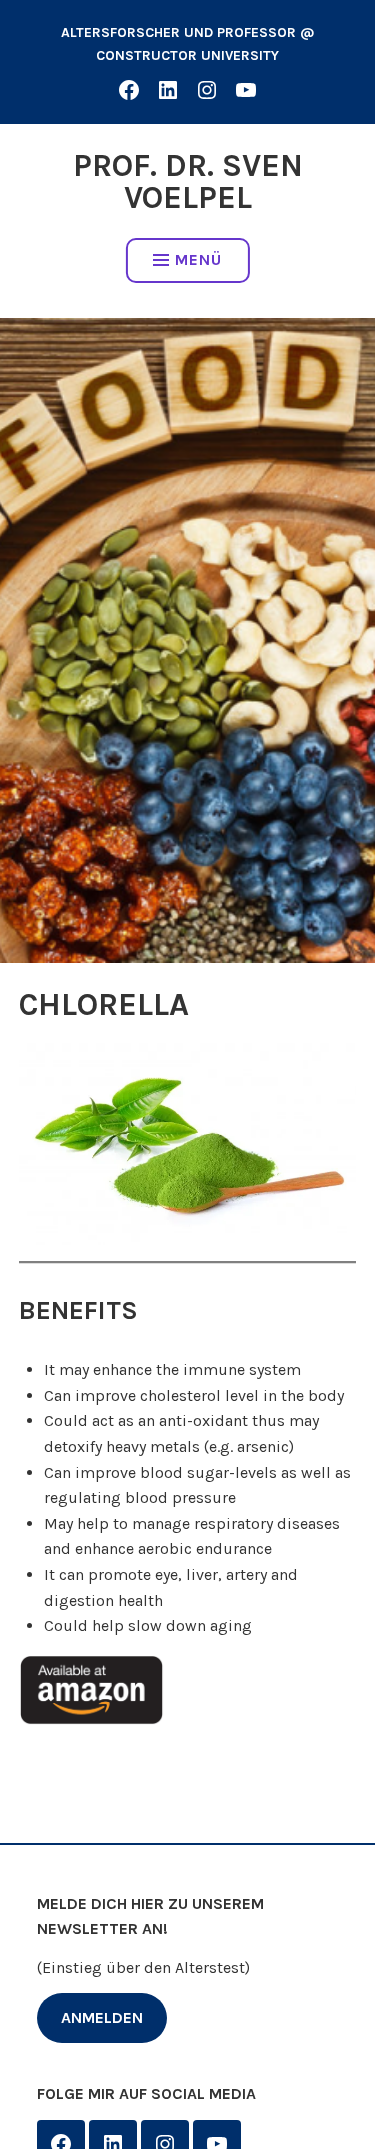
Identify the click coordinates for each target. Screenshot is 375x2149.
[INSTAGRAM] (207, 89)
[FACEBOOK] (129, 89)
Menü (198, 259)
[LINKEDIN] (168, 89)
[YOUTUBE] (246, 89)
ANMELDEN (102, 2017)
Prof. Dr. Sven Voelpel (188, 181)
